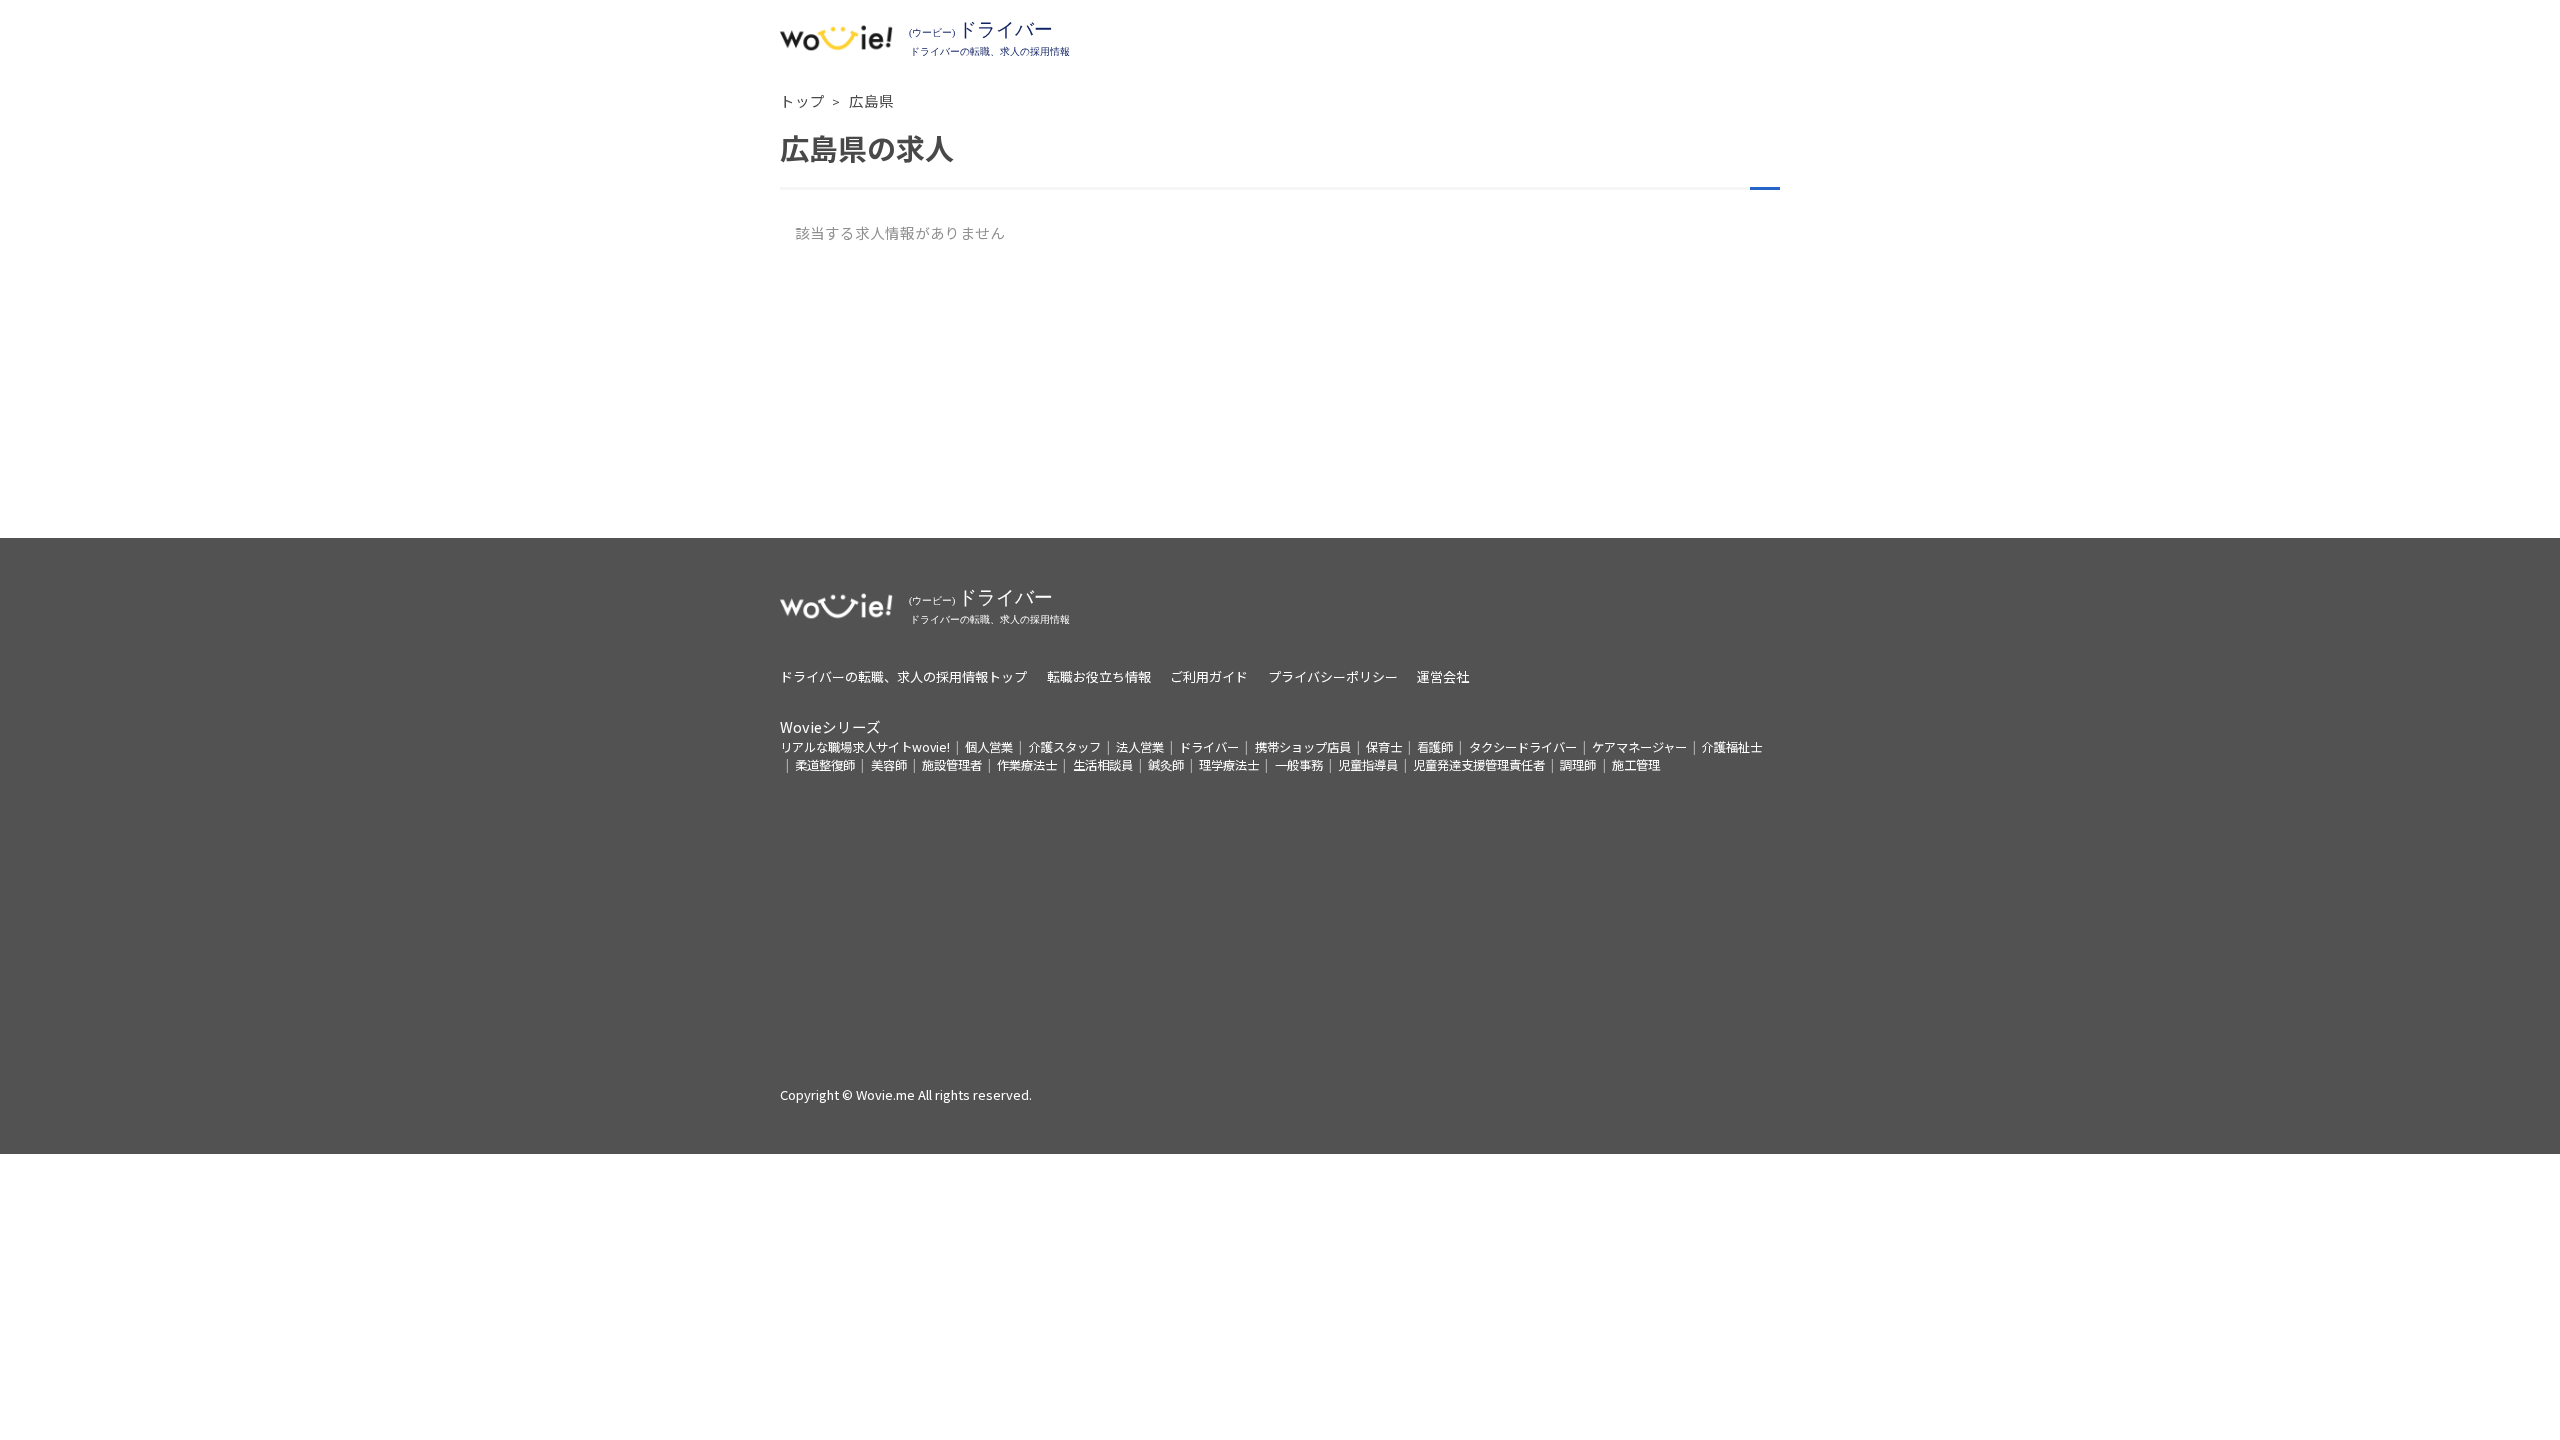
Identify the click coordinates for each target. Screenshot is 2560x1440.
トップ (802, 100)
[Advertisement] (1280, 398)
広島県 (871, 100)
